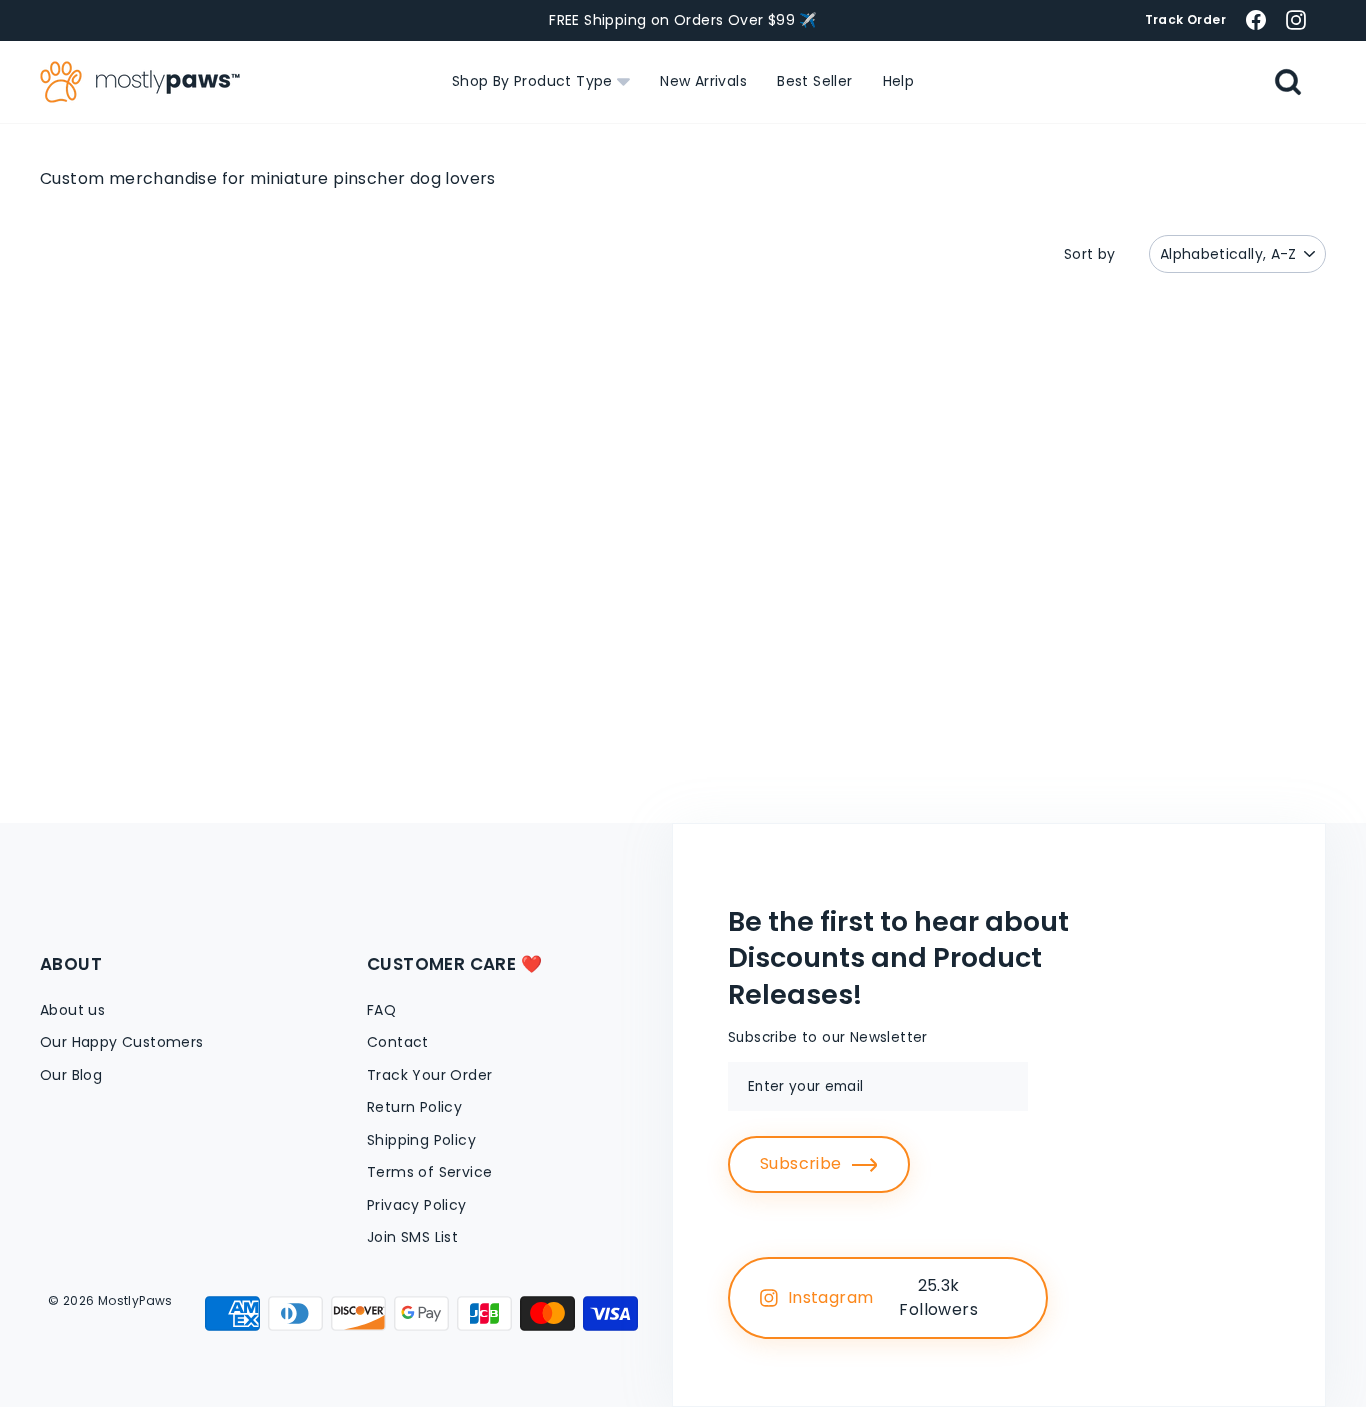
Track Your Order (429, 1075)
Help (899, 81)
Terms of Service (429, 1172)
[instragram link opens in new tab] (1010, 1298)
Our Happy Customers (122, 1042)
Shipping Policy (421, 1140)
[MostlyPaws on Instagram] (1296, 19)
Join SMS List (412, 1237)
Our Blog (71, 1075)
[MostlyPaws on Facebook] (1256, 19)
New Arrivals (703, 81)
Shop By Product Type (534, 81)
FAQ (381, 1010)
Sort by (1090, 254)
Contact (398, 1042)
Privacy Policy (417, 1205)
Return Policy (414, 1107)
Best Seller (814, 81)
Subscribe (801, 1163)
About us (72, 1010)
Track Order (1185, 19)
